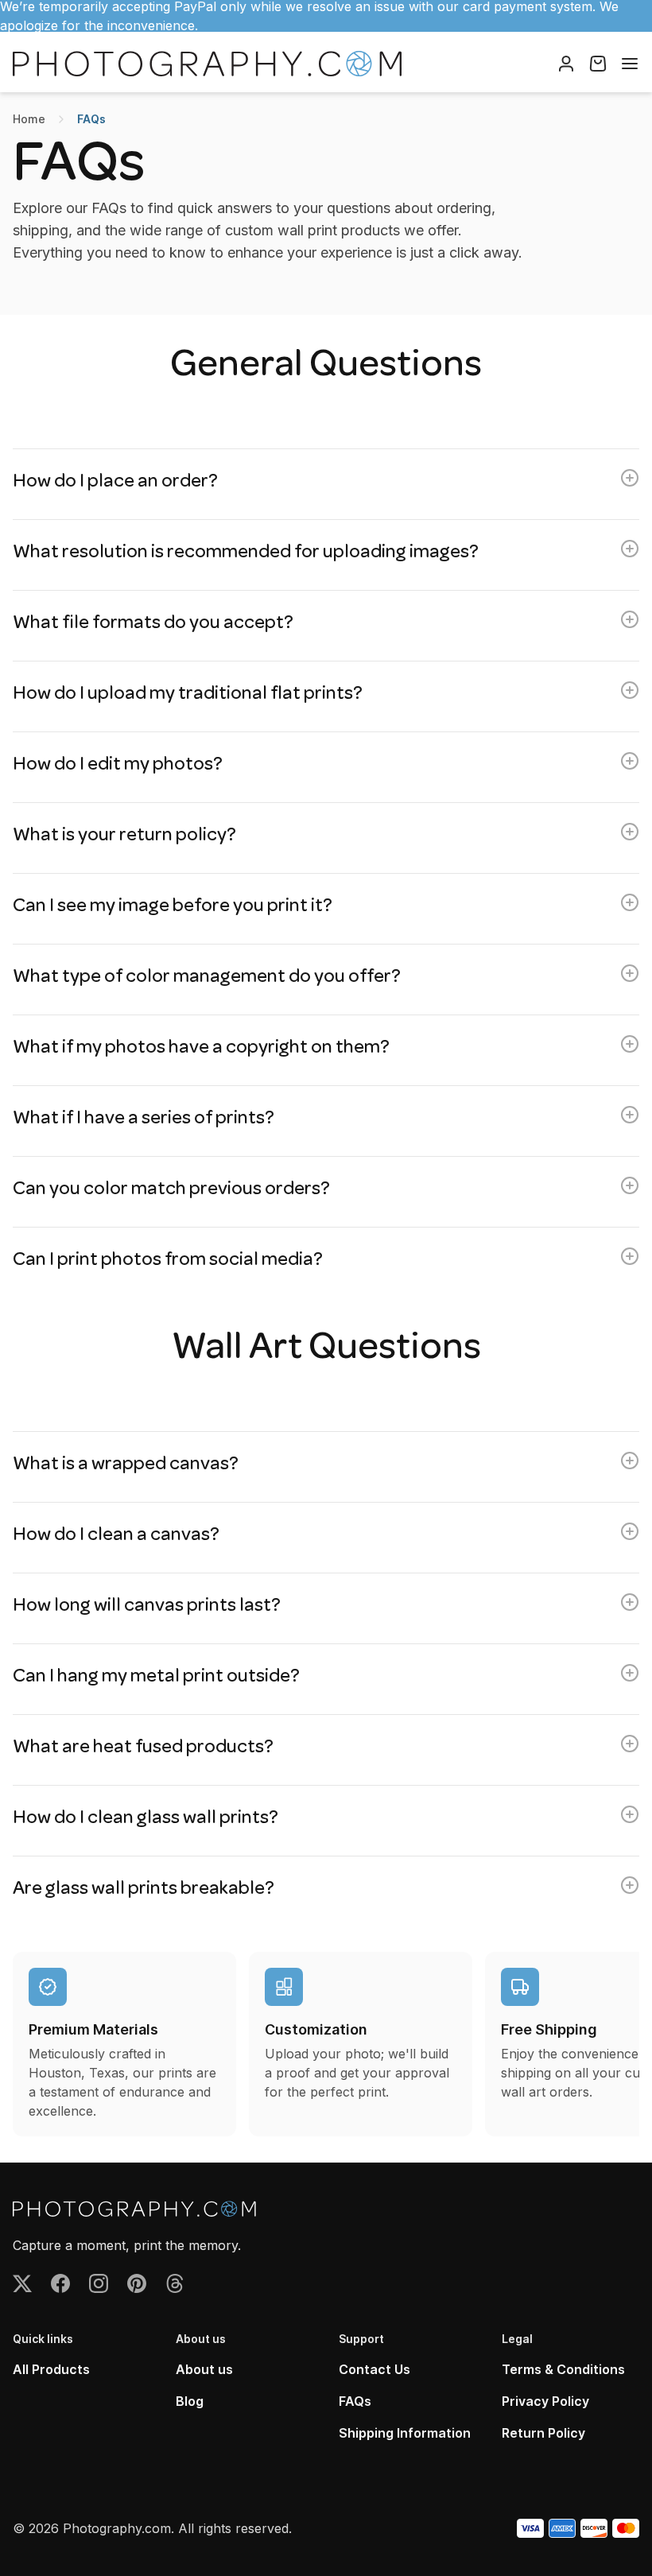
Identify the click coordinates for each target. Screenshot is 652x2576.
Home (29, 119)
